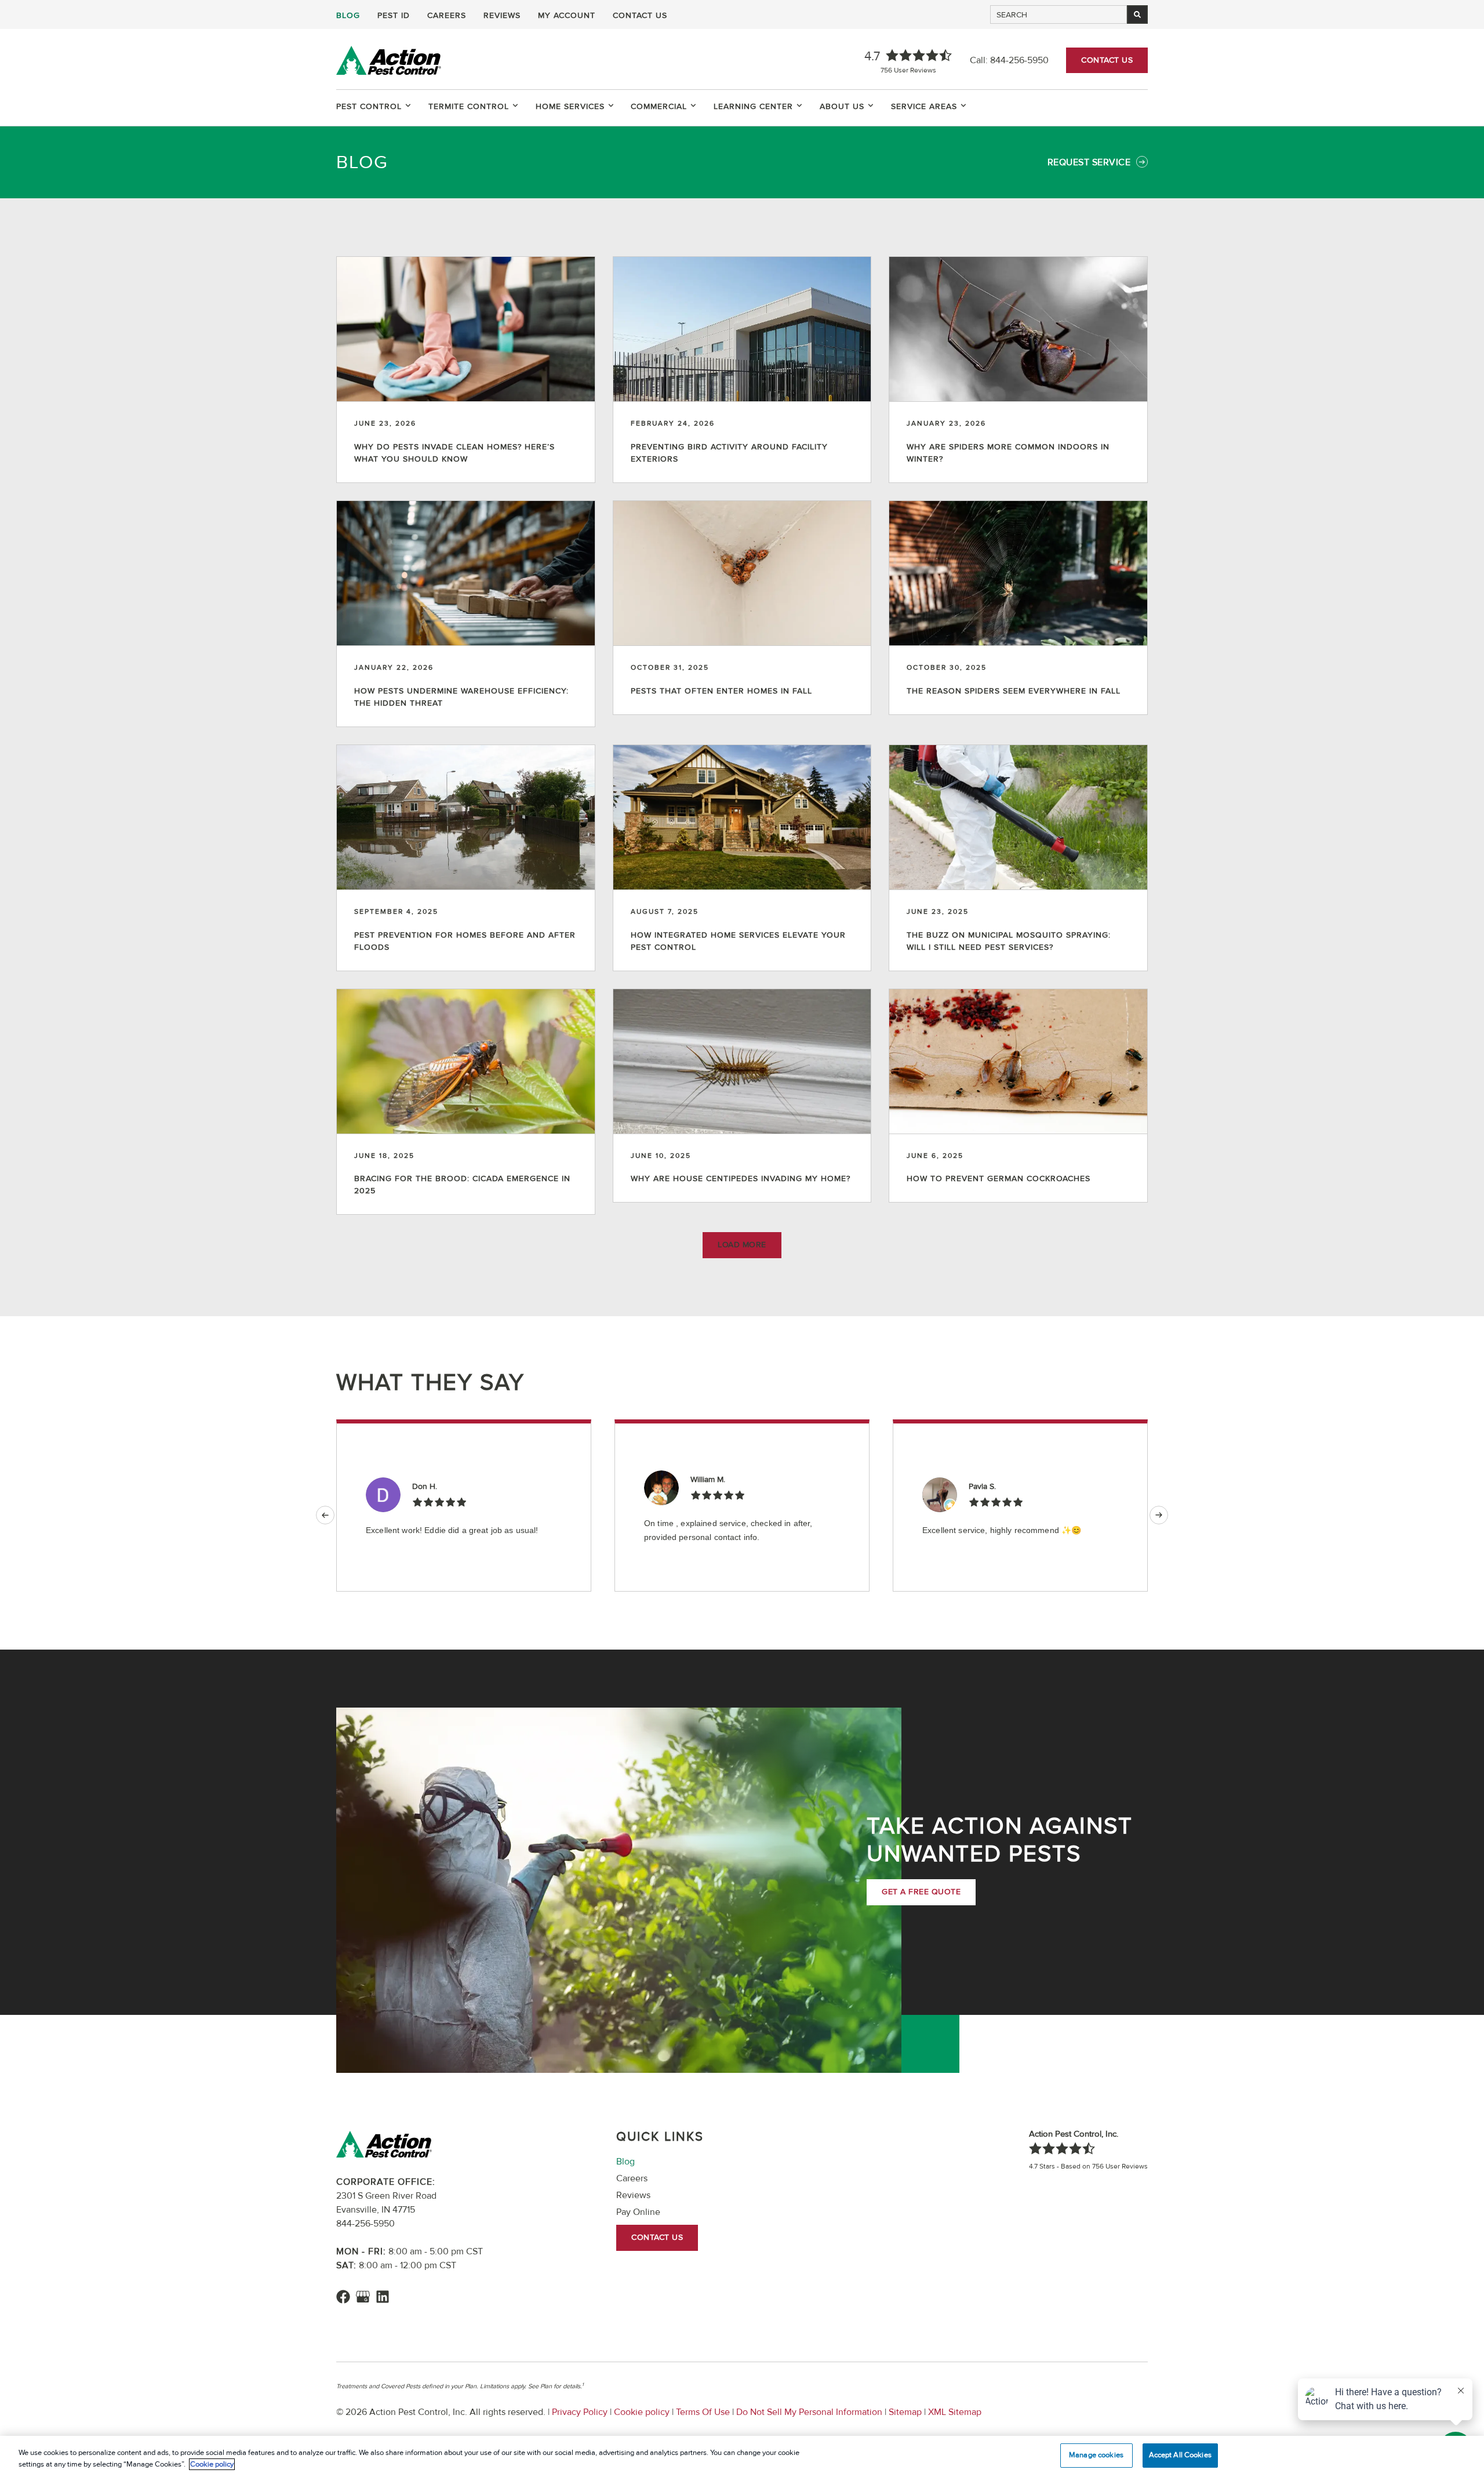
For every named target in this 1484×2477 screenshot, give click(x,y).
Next (1159, 1515)
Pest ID (394, 16)
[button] (742, 1245)
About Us (842, 106)
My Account (567, 16)
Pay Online (638, 2212)
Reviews (502, 16)
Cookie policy (642, 2412)
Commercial (659, 106)
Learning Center (753, 106)
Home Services (570, 106)
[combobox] (1059, 14)
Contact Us (640, 16)
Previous (325, 1515)
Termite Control (469, 106)
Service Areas (924, 106)
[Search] (1137, 14)
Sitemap (905, 2412)
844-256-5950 (1019, 60)
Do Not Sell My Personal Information (809, 2412)
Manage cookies (1096, 2455)
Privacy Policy (580, 2412)
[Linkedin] (383, 2297)
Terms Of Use (703, 2412)
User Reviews (908, 70)
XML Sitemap (954, 2412)
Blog (348, 16)
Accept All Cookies (1180, 2455)
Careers (447, 16)
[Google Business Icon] (363, 2297)
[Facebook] (343, 2297)
